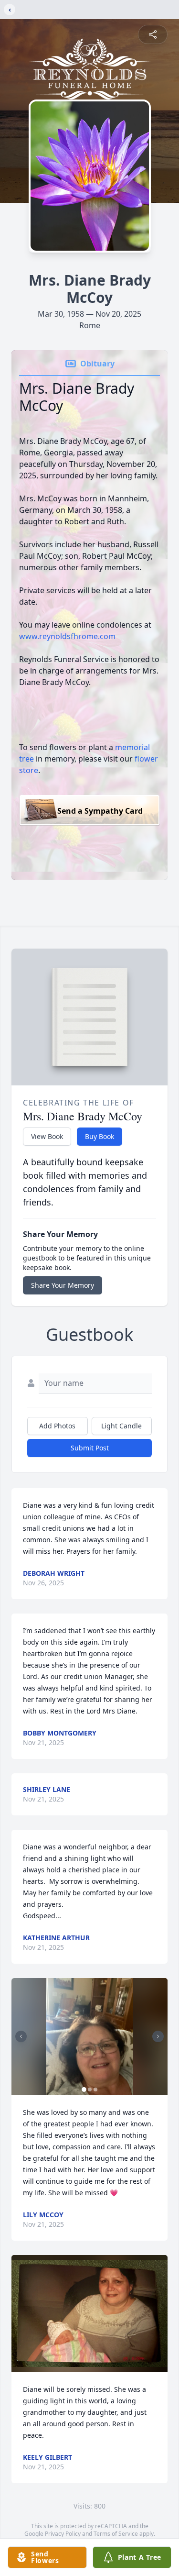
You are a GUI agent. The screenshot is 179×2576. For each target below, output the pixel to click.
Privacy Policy (63, 2534)
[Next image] (158, 2036)
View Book (47, 1136)
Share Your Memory (63, 1285)
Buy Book (100, 1136)
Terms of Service (116, 2534)
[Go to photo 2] (90, 2090)
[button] (90, 2037)
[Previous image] (21, 2036)
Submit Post (90, 1448)
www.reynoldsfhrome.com (67, 636)
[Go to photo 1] (84, 2090)
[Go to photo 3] (95, 2090)
